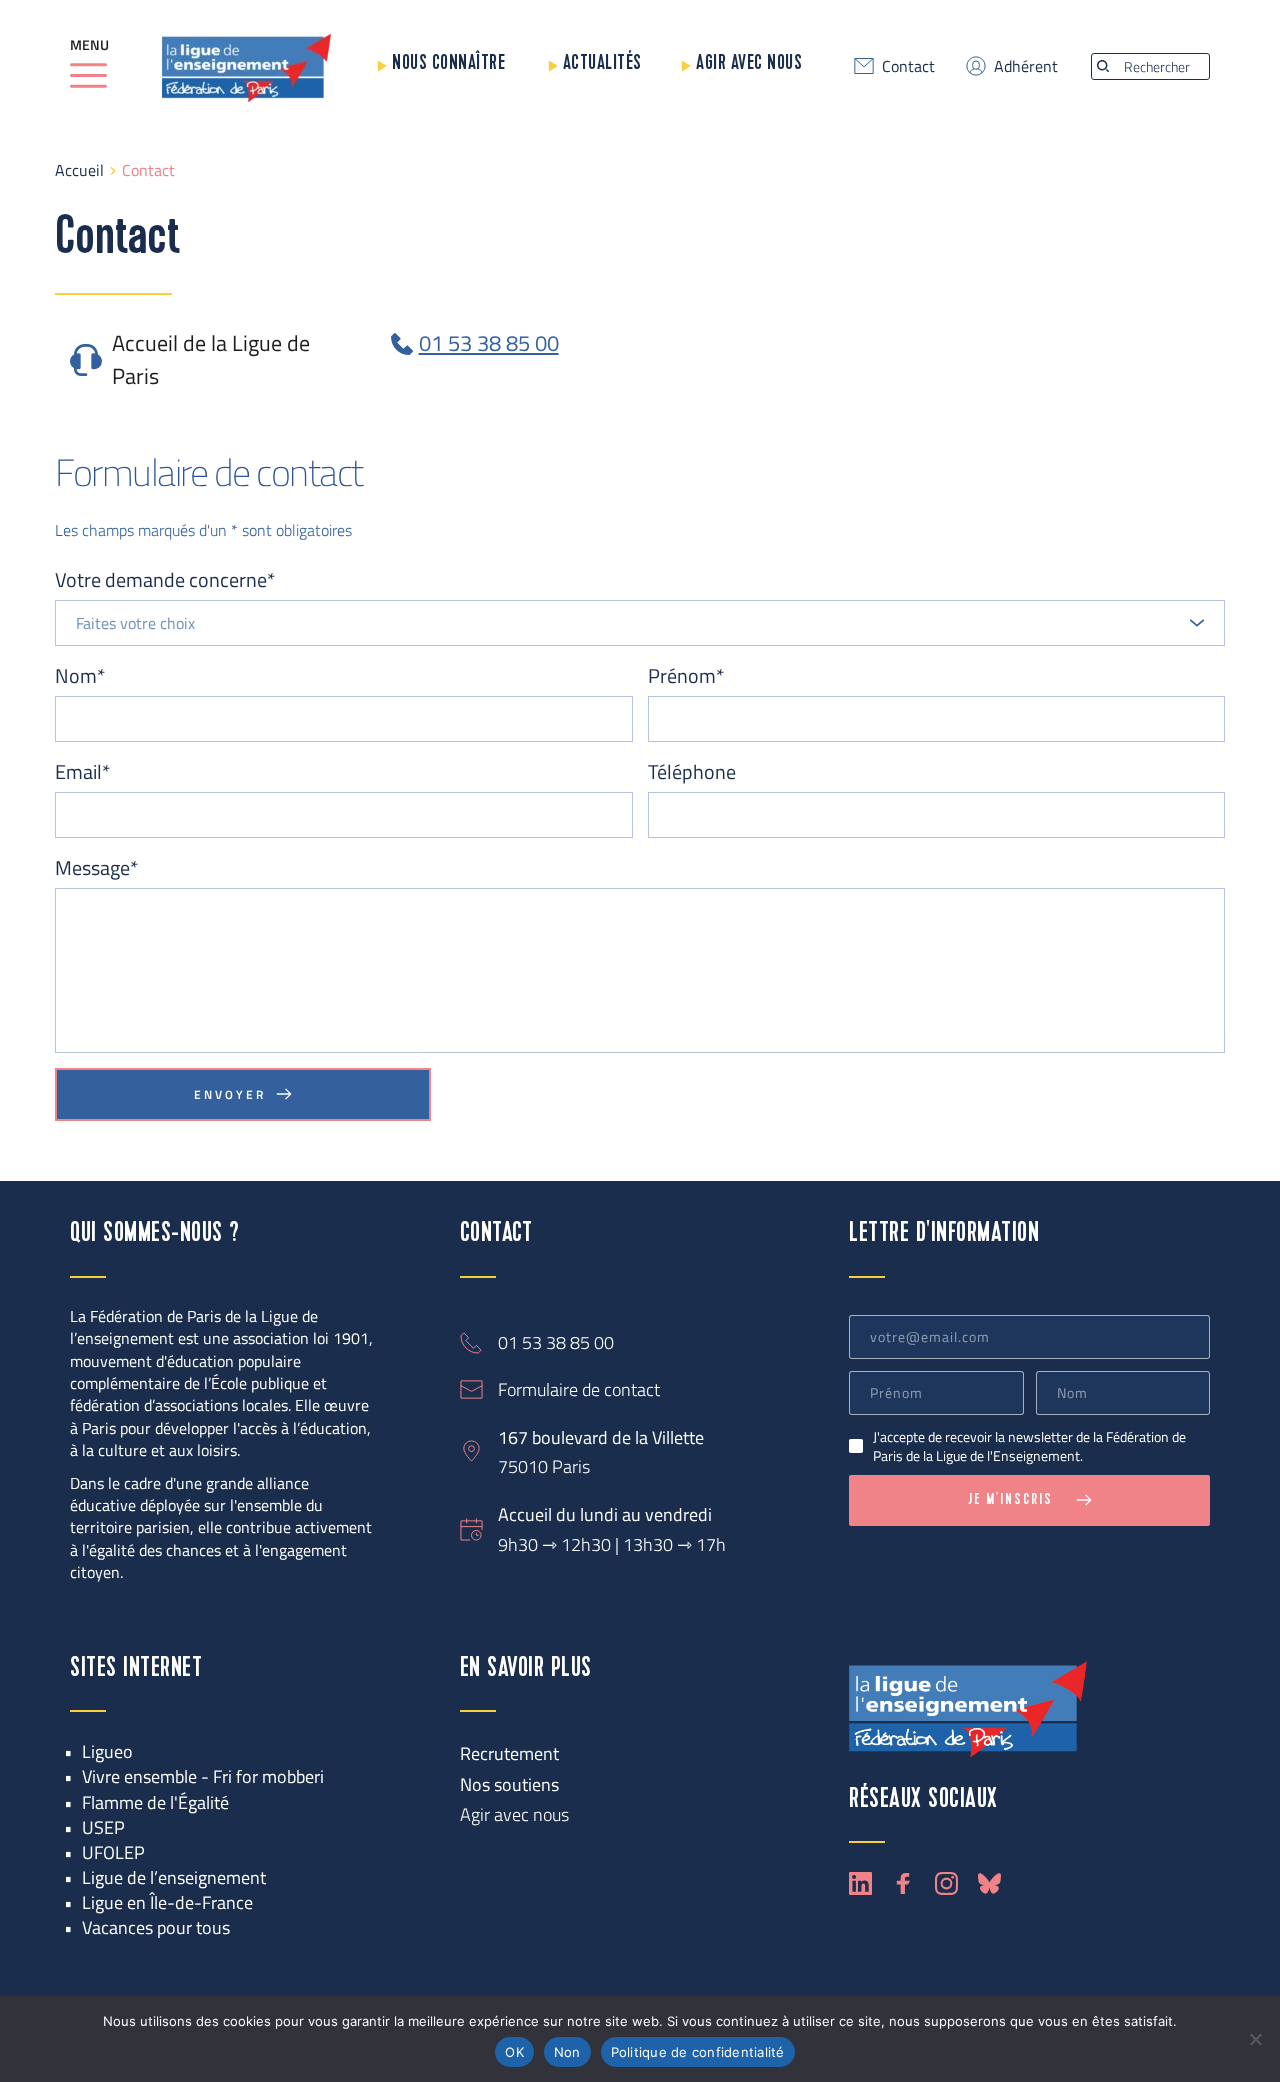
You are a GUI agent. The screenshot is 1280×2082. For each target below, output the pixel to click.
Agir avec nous (749, 63)
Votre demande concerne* (165, 580)
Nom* (80, 676)
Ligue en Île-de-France (167, 1902)
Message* (96, 868)
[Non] (1255, 2039)
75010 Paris (544, 1466)
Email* (82, 772)
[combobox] (640, 623)
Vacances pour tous (156, 1927)
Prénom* (686, 676)
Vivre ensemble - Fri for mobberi (203, 1776)
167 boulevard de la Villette (601, 1437)
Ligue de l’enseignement (174, 1877)
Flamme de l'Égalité (155, 1802)
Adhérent (1026, 66)
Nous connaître (448, 63)
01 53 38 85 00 (556, 1342)
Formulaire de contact (579, 1389)
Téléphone (692, 772)
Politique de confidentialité (698, 2052)
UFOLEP (113, 1852)
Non (567, 2052)
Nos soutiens (509, 1784)
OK (514, 2052)
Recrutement (509, 1753)
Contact (908, 66)
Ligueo (107, 1751)
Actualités (602, 63)
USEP (103, 1827)
